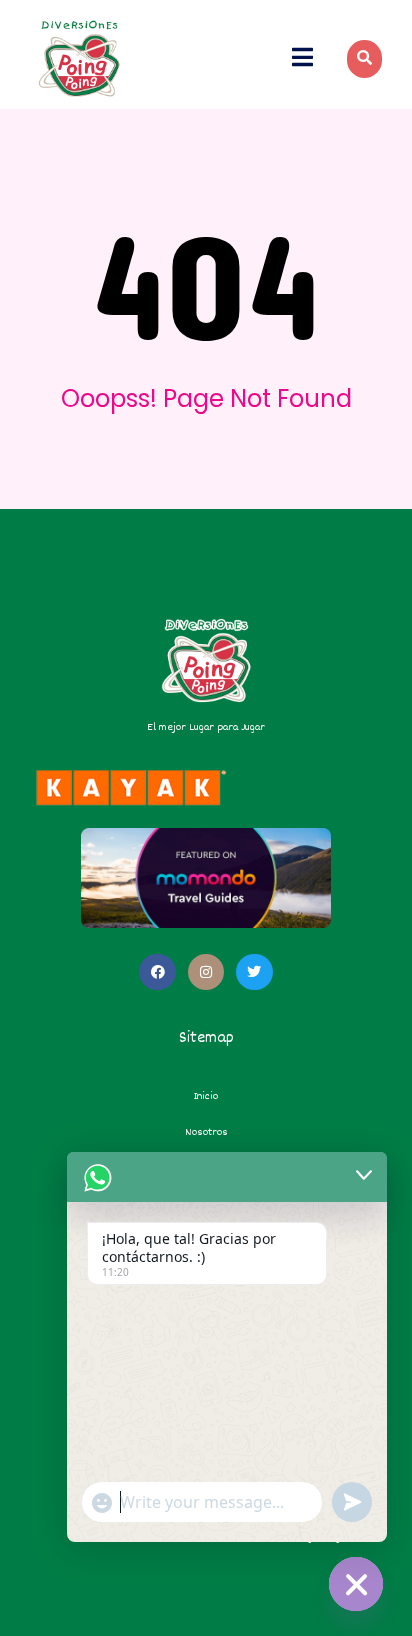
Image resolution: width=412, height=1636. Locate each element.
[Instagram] (206, 972)
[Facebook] (157, 972)
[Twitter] (254, 972)
